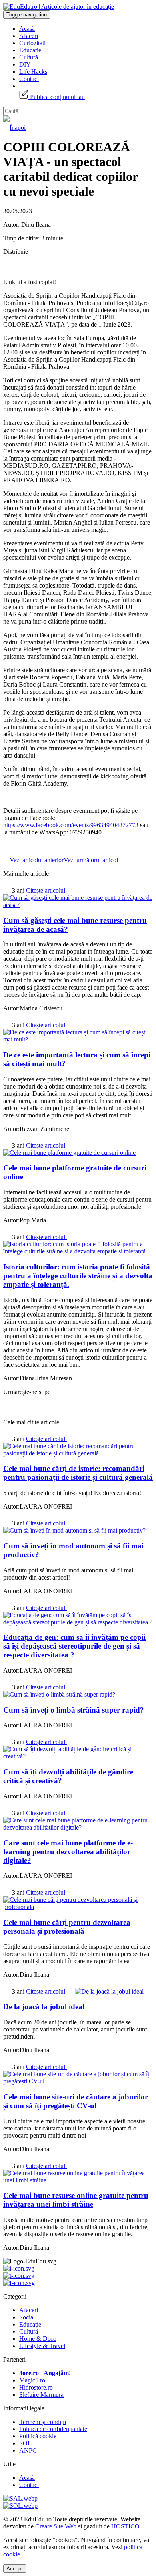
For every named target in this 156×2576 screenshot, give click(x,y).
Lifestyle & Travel (42, 2346)
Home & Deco (38, 2339)
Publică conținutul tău (57, 97)
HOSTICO (125, 2526)
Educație (30, 50)
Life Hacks (33, 72)
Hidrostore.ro (36, 2387)
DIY (25, 64)
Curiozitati (32, 43)
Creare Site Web (56, 2526)
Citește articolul (46, 890)
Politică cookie (38, 2436)
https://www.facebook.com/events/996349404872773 (71, 825)
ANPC (28, 2450)
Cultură (29, 57)
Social (27, 2317)
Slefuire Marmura (41, 2395)
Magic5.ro (32, 2380)
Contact (29, 79)
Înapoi (18, 128)
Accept (15, 2569)
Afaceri (29, 36)
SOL (25, 2443)
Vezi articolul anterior (37, 860)
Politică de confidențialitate (53, 2429)
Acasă (27, 29)
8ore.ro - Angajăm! (45, 2373)
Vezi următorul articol (91, 860)
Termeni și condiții (43, 2422)
